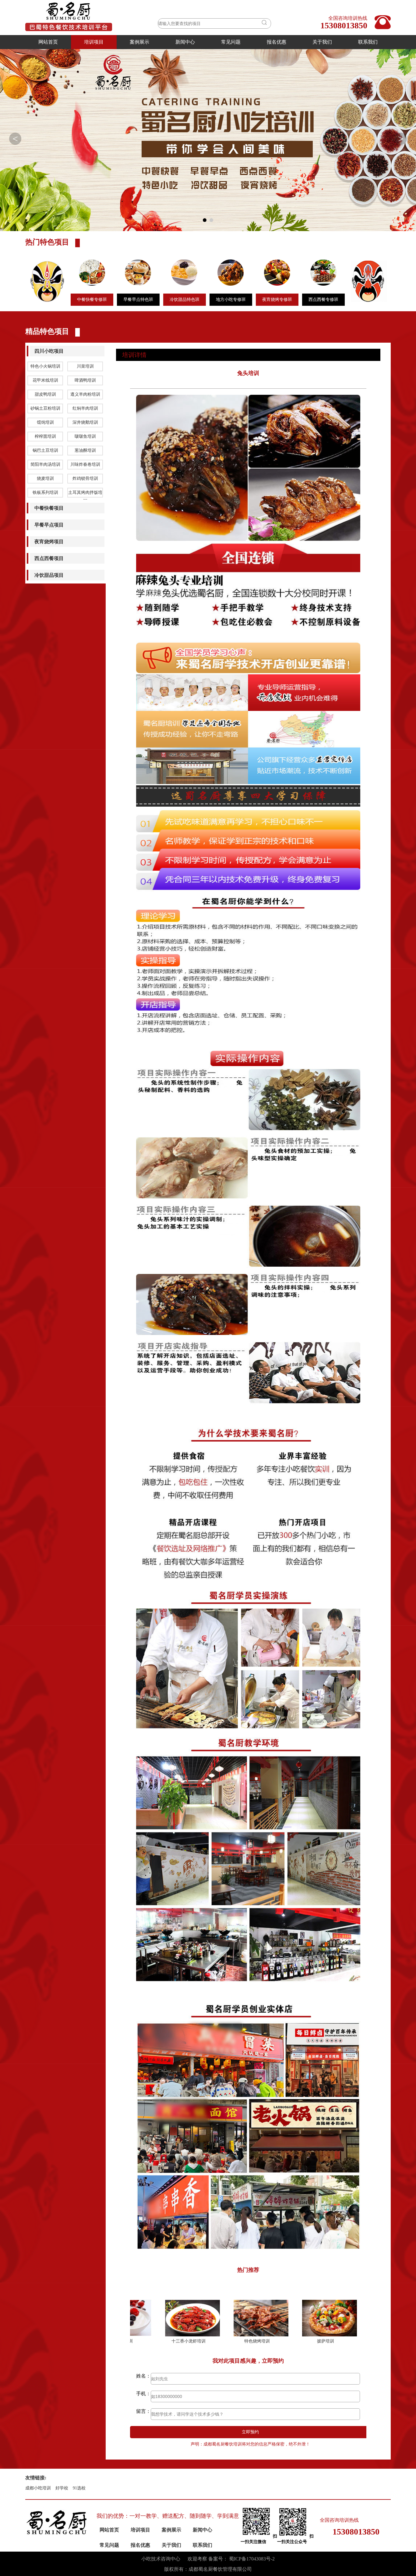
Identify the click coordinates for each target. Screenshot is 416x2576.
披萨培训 (196, 2341)
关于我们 (322, 42)
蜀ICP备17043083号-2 (252, 2559)
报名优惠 (277, 42)
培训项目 (94, 42)
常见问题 (231, 42)
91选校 (79, 2488)
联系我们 (368, 42)
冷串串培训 (333, 2341)
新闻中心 (185, 42)
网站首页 (48, 42)
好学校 (62, 2488)
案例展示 (139, 42)
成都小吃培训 (38, 2488)
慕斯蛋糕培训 (265, 2341)
